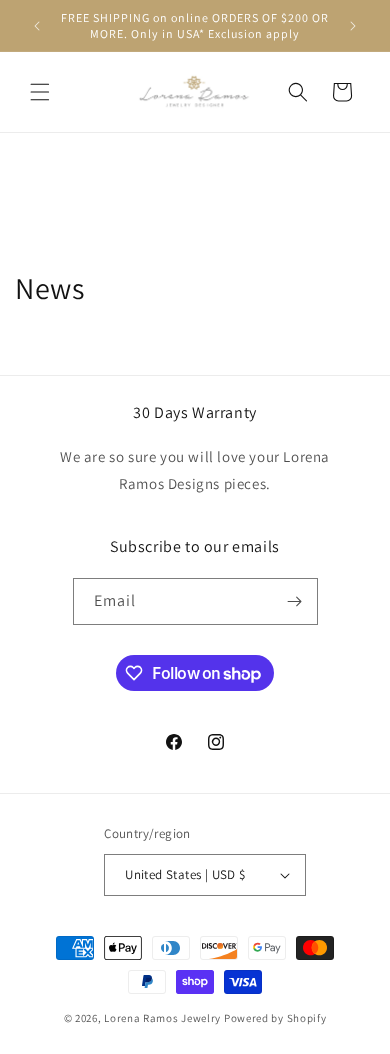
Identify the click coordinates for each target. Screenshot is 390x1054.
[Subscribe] (295, 601)
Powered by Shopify (275, 1018)
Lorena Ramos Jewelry (162, 1018)
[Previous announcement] (37, 26)
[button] (40, 92)
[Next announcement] (353, 26)
